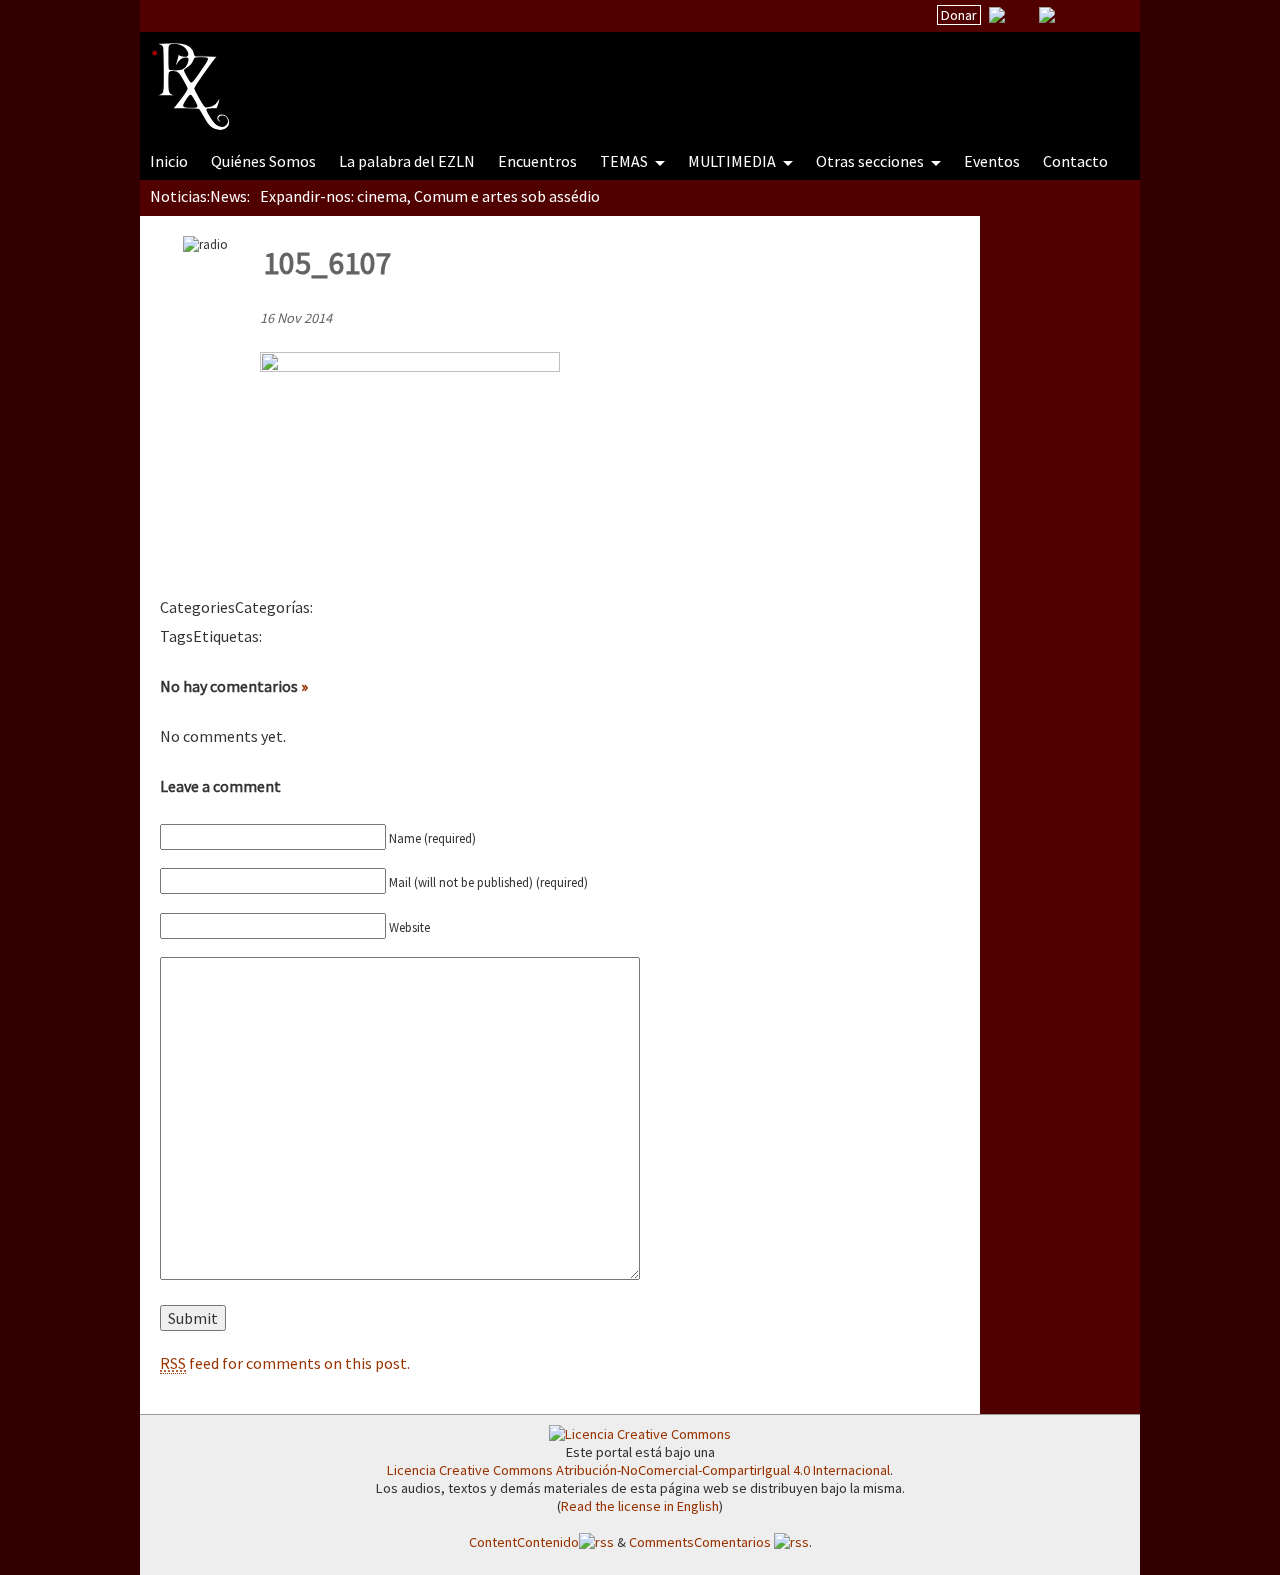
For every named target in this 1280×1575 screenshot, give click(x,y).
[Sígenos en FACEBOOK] (1072, 15)
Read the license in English (640, 1506)
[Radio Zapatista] (532, 74)
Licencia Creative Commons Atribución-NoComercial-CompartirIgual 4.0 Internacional (638, 1470)
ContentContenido (524, 1542)
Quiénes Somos (263, 161)
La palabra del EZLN (407, 161)
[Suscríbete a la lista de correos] (997, 17)
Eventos (992, 161)
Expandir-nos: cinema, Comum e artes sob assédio (430, 196)
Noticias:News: (200, 196)
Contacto (1075, 161)
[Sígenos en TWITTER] (1022, 15)
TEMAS (625, 161)
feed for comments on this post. (285, 1363)
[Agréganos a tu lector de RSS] (1107, 16)
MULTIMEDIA (733, 161)
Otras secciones (871, 161)
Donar (959, 15)
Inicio (169, 161)
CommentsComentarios (701, 1542)
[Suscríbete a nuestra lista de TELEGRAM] (1047, 15)
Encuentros (537, 161)
